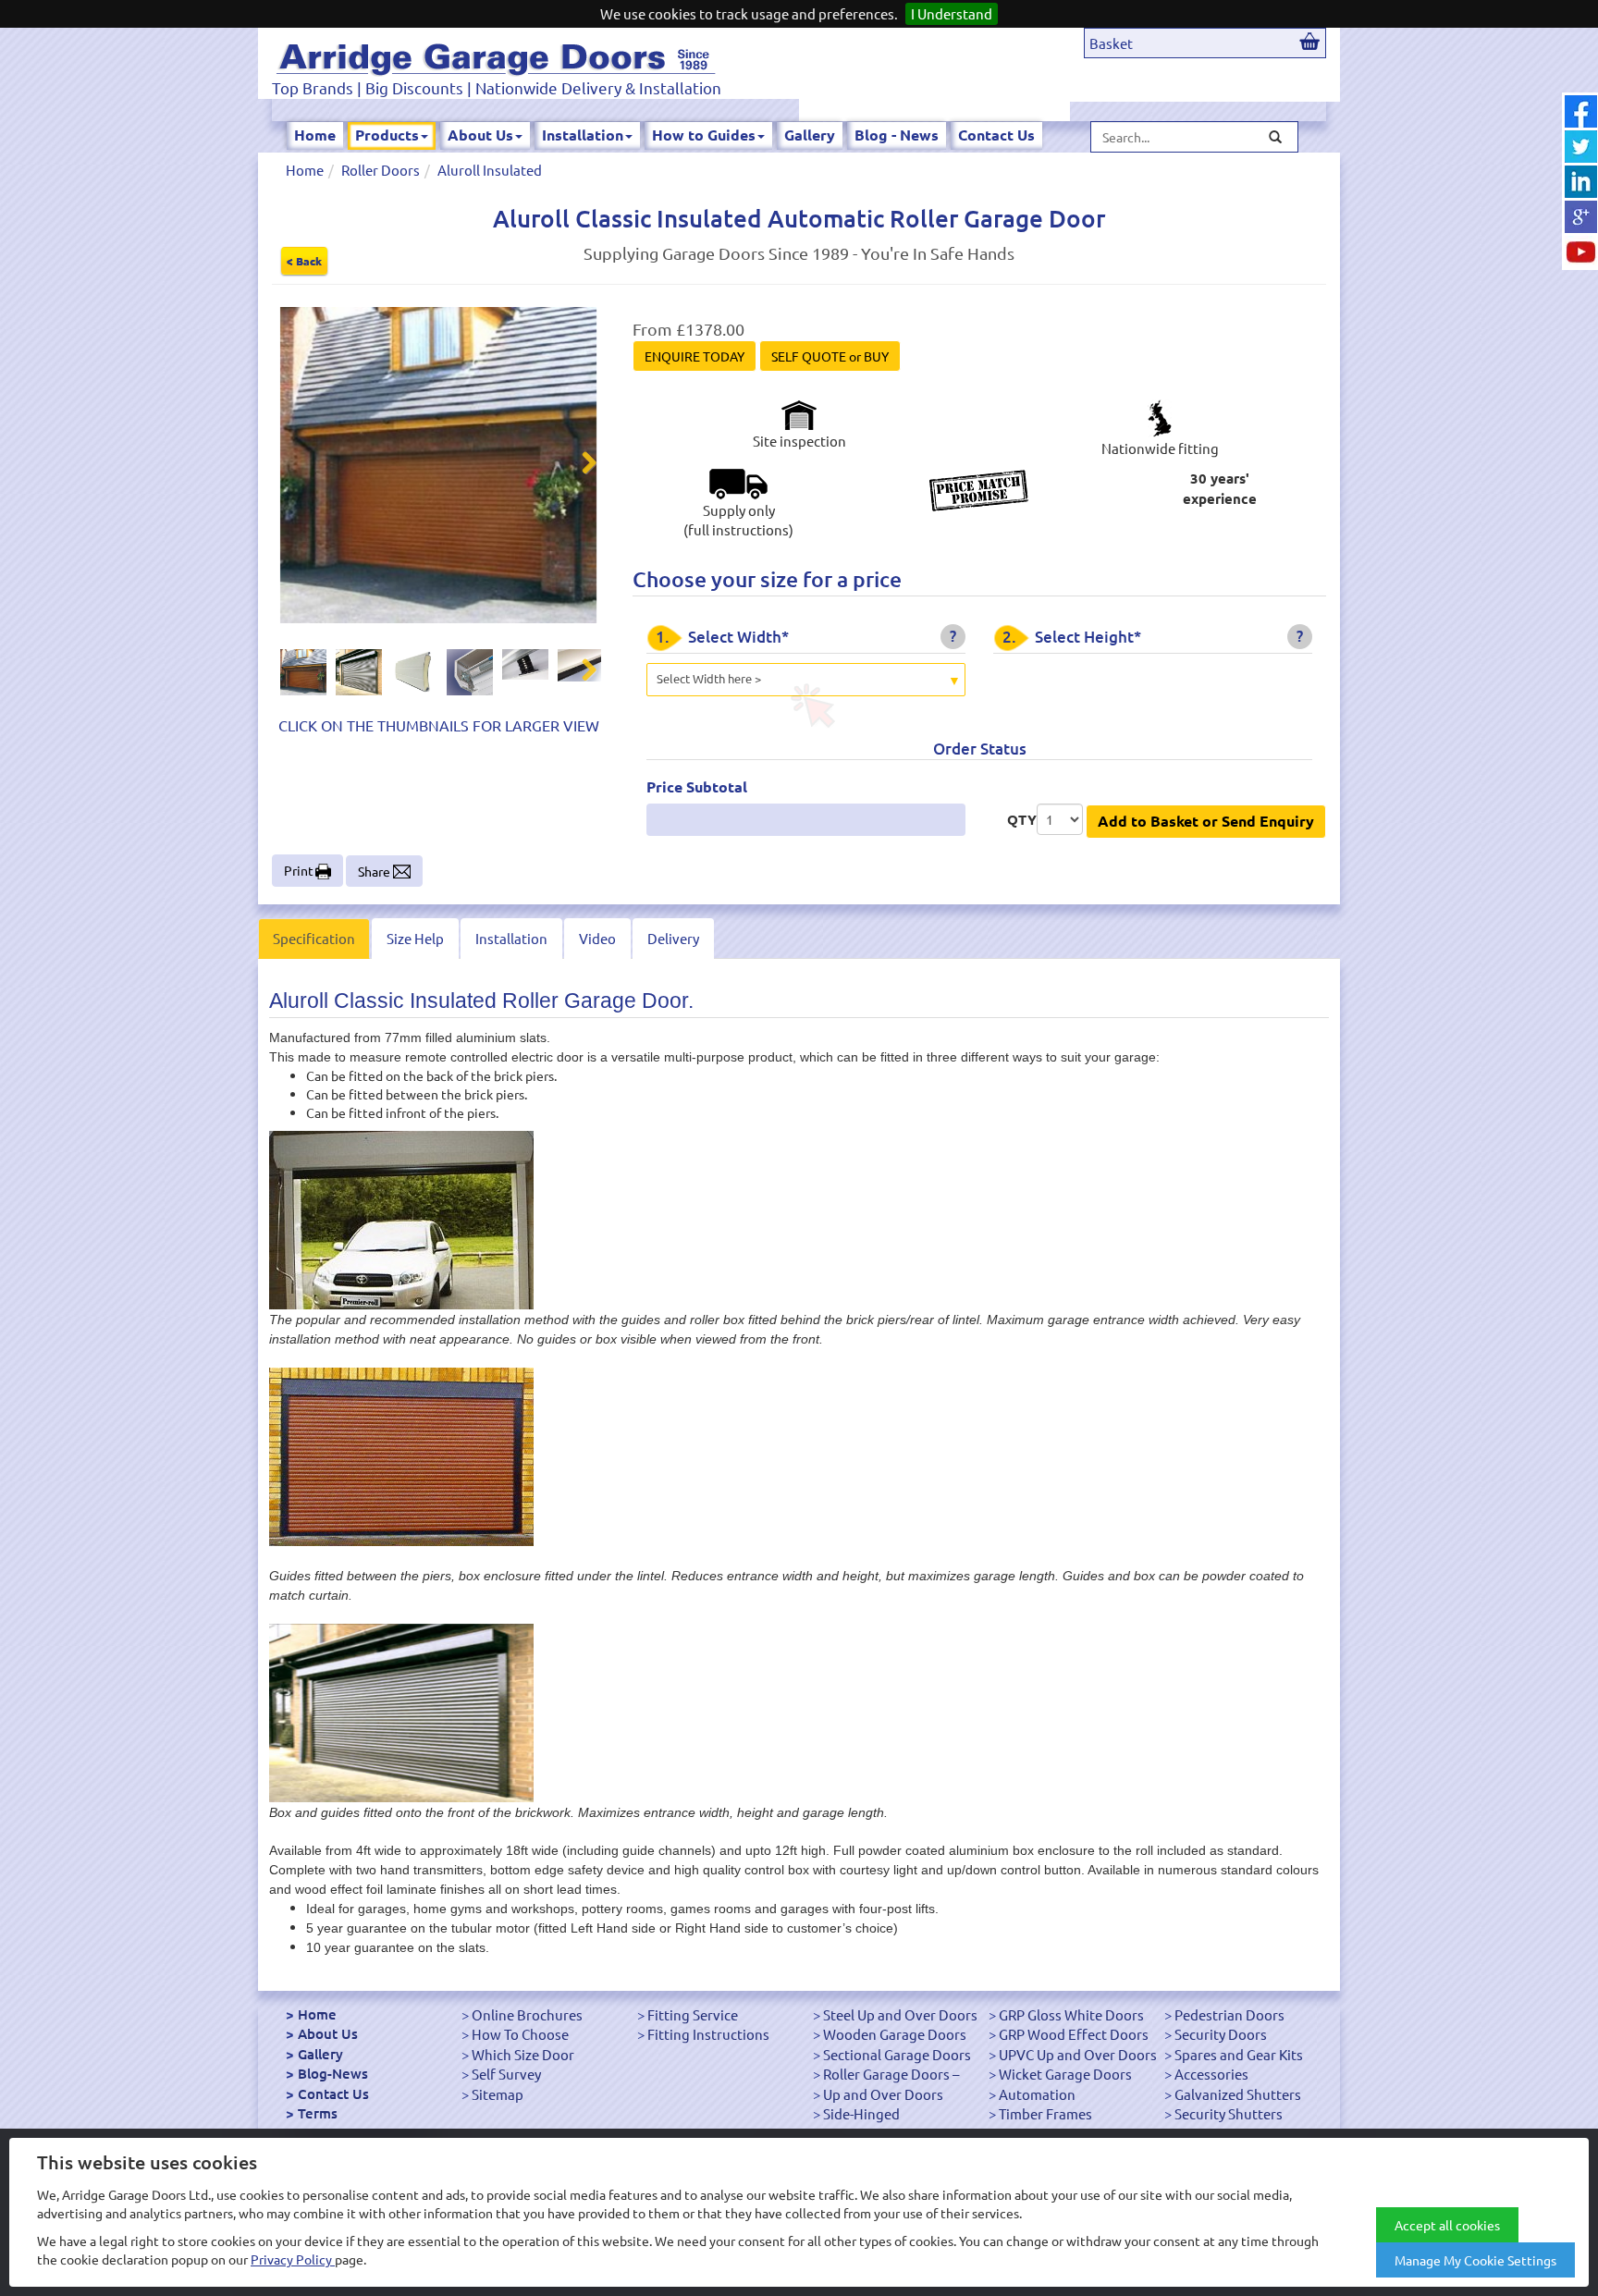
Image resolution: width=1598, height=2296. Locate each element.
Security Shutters (1229, 2113)
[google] (1581, 217)
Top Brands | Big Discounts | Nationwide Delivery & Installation (497, 87)
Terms (318, 2113)
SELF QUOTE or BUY (830, 356)
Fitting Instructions (708, 2034)
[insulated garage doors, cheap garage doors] (496, 56)
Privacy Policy (293, 2259)
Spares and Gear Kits (1239, 2054)
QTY (1022, 819)
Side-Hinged (861, 2113)
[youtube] (1581, 252)
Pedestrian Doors (1229, 2014)
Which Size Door (523, 2054)
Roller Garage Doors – (891, 2074)
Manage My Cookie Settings (1475, 2260)
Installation (583, 135)
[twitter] (1581, 147)
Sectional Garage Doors (897, 2054)
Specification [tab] (314, 938)
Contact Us (996, 135)
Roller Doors (381, 170)
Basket (1111, 43)
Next (578, 465)
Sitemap (498, 2094)
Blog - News (897, 135)
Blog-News (333, 2073)
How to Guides (704, 135)
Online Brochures (527, 2014)
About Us (480, 135)
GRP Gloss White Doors (1071, 2014)
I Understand (952, 13)
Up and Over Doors (883, 2094)
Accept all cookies (1447, 2225)
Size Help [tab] (415, 938)
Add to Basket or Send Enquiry (1206, 821)
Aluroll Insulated (490, 170)
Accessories (1211, 2074)
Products (387, 135)
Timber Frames (1045, 2113)
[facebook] (1581, 111)
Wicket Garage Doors (1065, 2074)
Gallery (810, 135)
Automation (1037, 2094)
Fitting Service (693, 2014)
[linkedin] (1581, 182)
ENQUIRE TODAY (695, 356)
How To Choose (520, 2034)
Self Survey (506, 2074)
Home (315, 135)
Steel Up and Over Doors (900, 2014)
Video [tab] (597, 938)
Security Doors (1221, 2034)
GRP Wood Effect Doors (1074, 2034)
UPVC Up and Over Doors (1078, 2054)
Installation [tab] (511, 938)
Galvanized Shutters (1238, 2094)
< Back (304, 261)
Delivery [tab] (673, 938)
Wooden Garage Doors (895, 2034)
